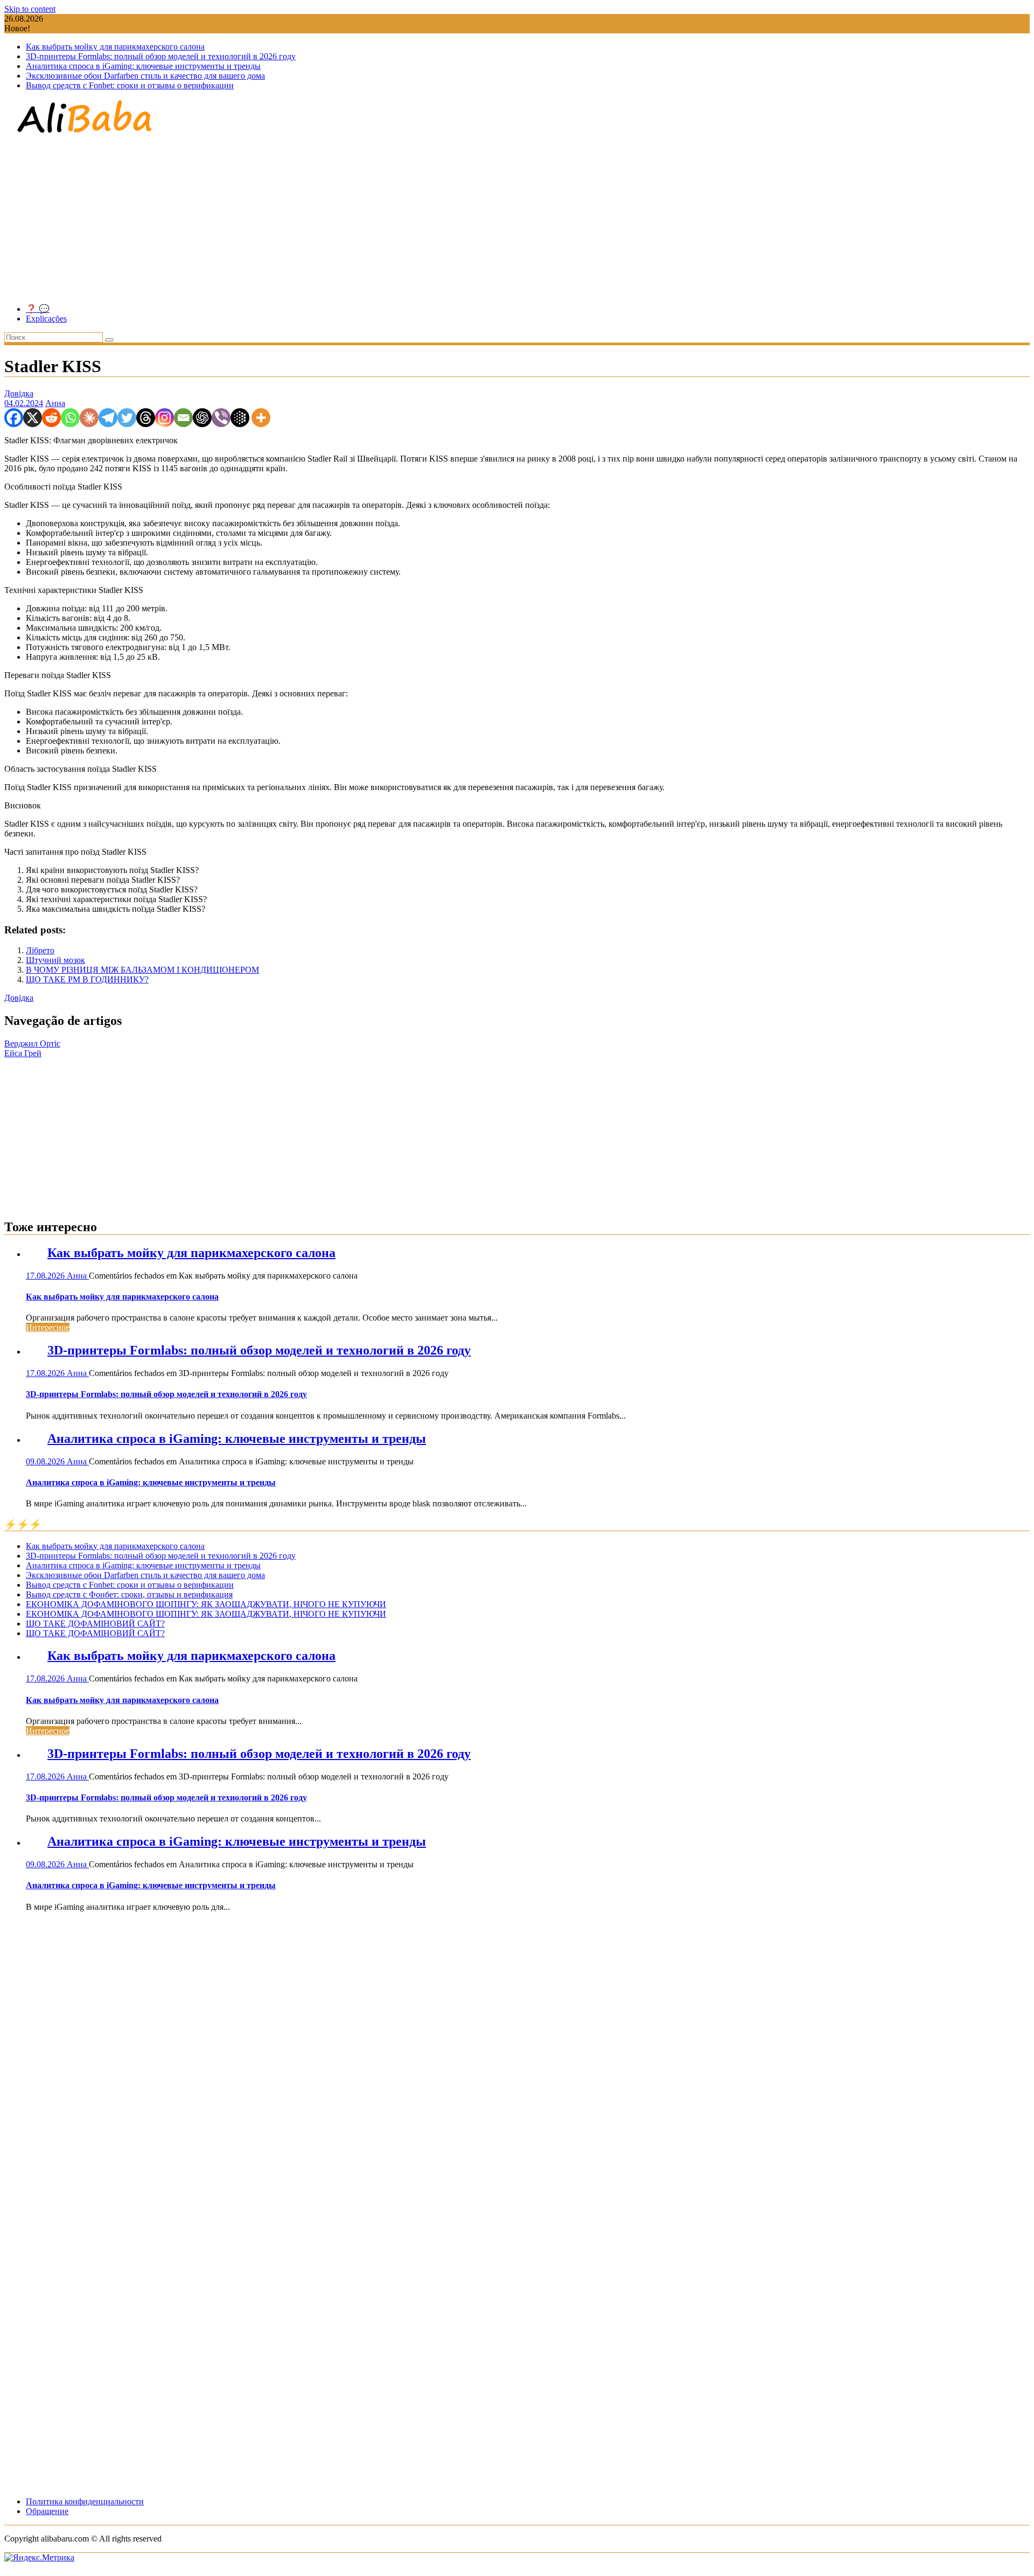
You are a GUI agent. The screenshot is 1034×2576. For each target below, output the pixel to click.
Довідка (19, 393)
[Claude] (89, 418)
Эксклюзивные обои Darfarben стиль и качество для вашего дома (145, 76)
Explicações (46, 319)
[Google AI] (240, 418)
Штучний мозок (55, 960)
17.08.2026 (46, 1276)
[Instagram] (165, 418)
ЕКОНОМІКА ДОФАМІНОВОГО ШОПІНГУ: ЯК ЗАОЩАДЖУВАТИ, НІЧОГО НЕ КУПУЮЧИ (206, 1604)
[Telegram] (108, 418)
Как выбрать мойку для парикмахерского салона (115, 47)
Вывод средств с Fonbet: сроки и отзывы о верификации (130, 85)
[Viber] (221, 418)
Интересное (48, 1327)
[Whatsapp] (70, 418)
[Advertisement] (517, 220)
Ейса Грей (23, 1053)
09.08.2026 (46, 1461)
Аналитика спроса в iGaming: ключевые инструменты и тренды (143, 66)
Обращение (47, 2511)
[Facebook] (14, 418)
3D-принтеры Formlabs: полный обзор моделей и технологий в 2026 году (161, 56)
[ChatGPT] (202, 418)
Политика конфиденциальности (85, 2501)
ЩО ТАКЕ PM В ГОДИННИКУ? (87, 979)
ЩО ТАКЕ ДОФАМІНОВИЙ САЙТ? (95, 1624)
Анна (55, 403)
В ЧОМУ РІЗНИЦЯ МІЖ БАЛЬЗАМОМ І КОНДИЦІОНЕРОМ (142, 970)
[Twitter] (127, 418)
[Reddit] (51, 418)
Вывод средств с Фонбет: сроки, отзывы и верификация (129, 1594)
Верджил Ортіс (32, 1043)
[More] (261, 418)
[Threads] (146, 418)
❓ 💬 (38, 309)
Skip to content (30, 9)
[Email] (183, 418)
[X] (33, 418)
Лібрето (40, 950)
